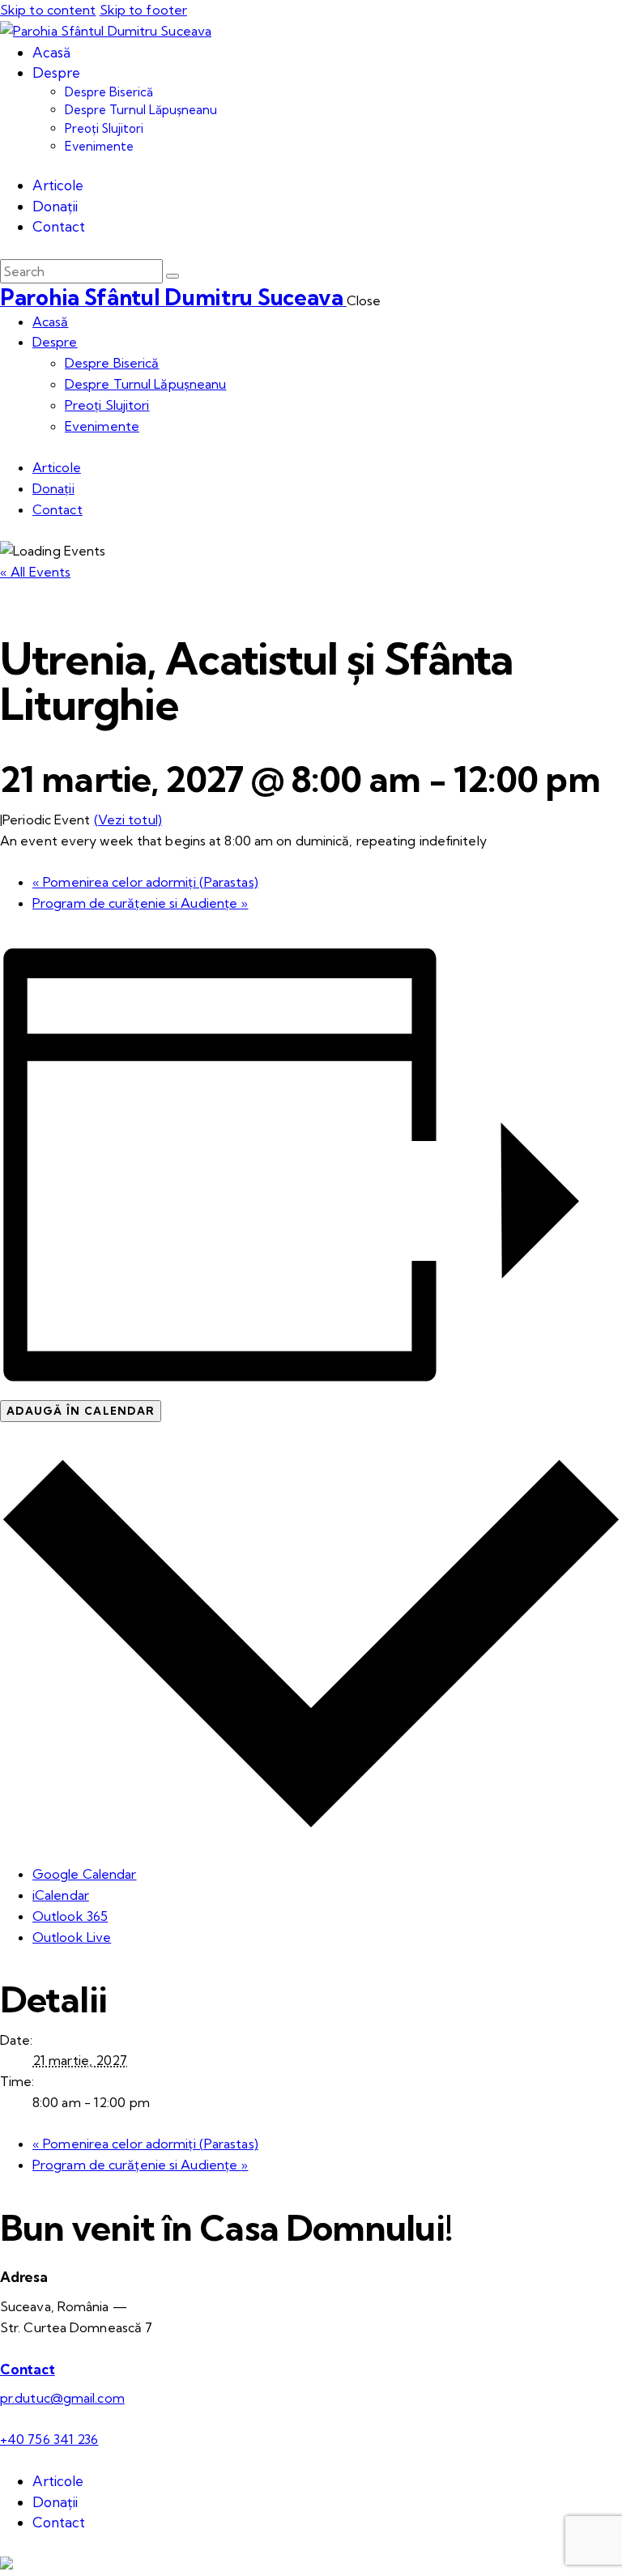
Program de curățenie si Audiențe (140, 903)
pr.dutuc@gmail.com (62, 2398)
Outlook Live (72, 1937)
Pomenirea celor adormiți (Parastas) (145, 882)
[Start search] (173, 276)
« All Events (35, 572)
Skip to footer (143, 10)
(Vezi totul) (128, 820)
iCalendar (61, 1895)
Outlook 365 (70, 1916)
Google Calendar (85, 1874)
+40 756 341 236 (49, 2439)
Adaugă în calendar (81, 1411)
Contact (28, 2369)
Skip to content (48, 10)
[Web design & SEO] (6, 2565)
